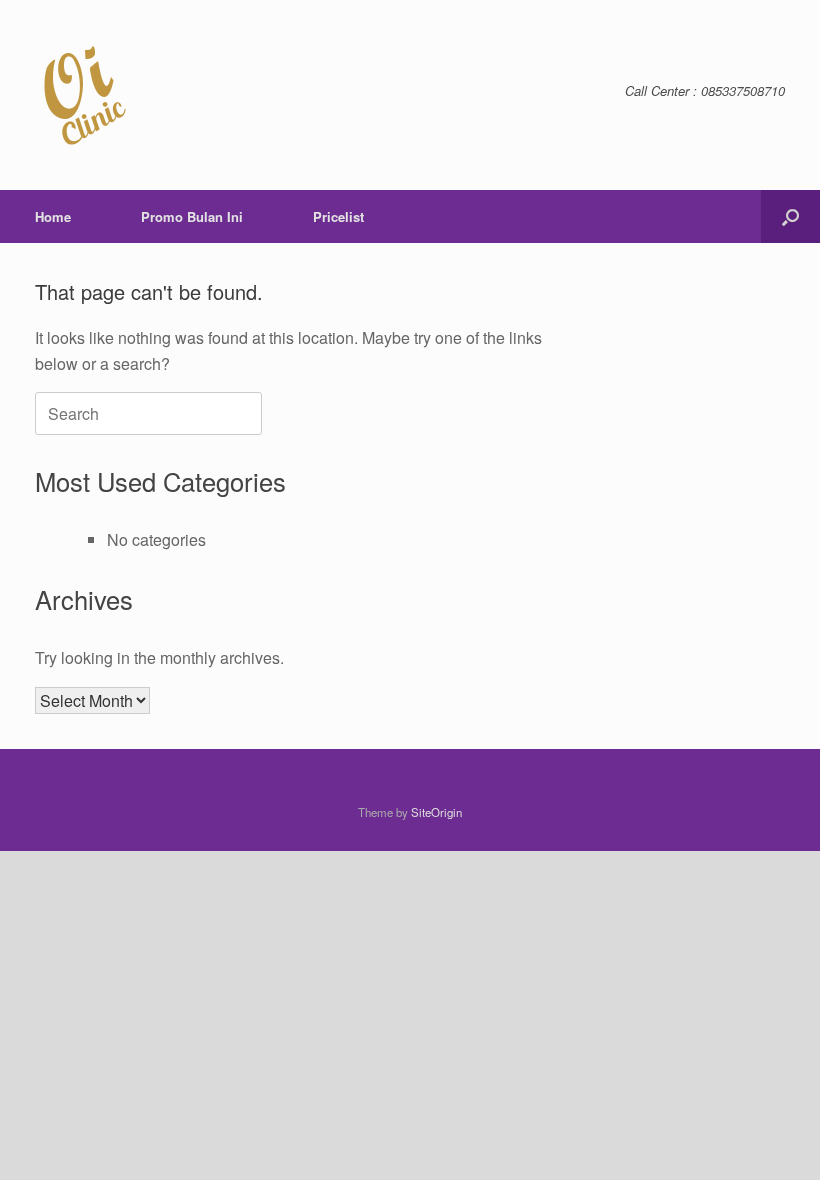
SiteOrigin (436, 812)
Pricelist (338, 216)
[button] (790, 216)
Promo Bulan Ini (192, 216)
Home (53, 216)
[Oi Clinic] (85, 95)
